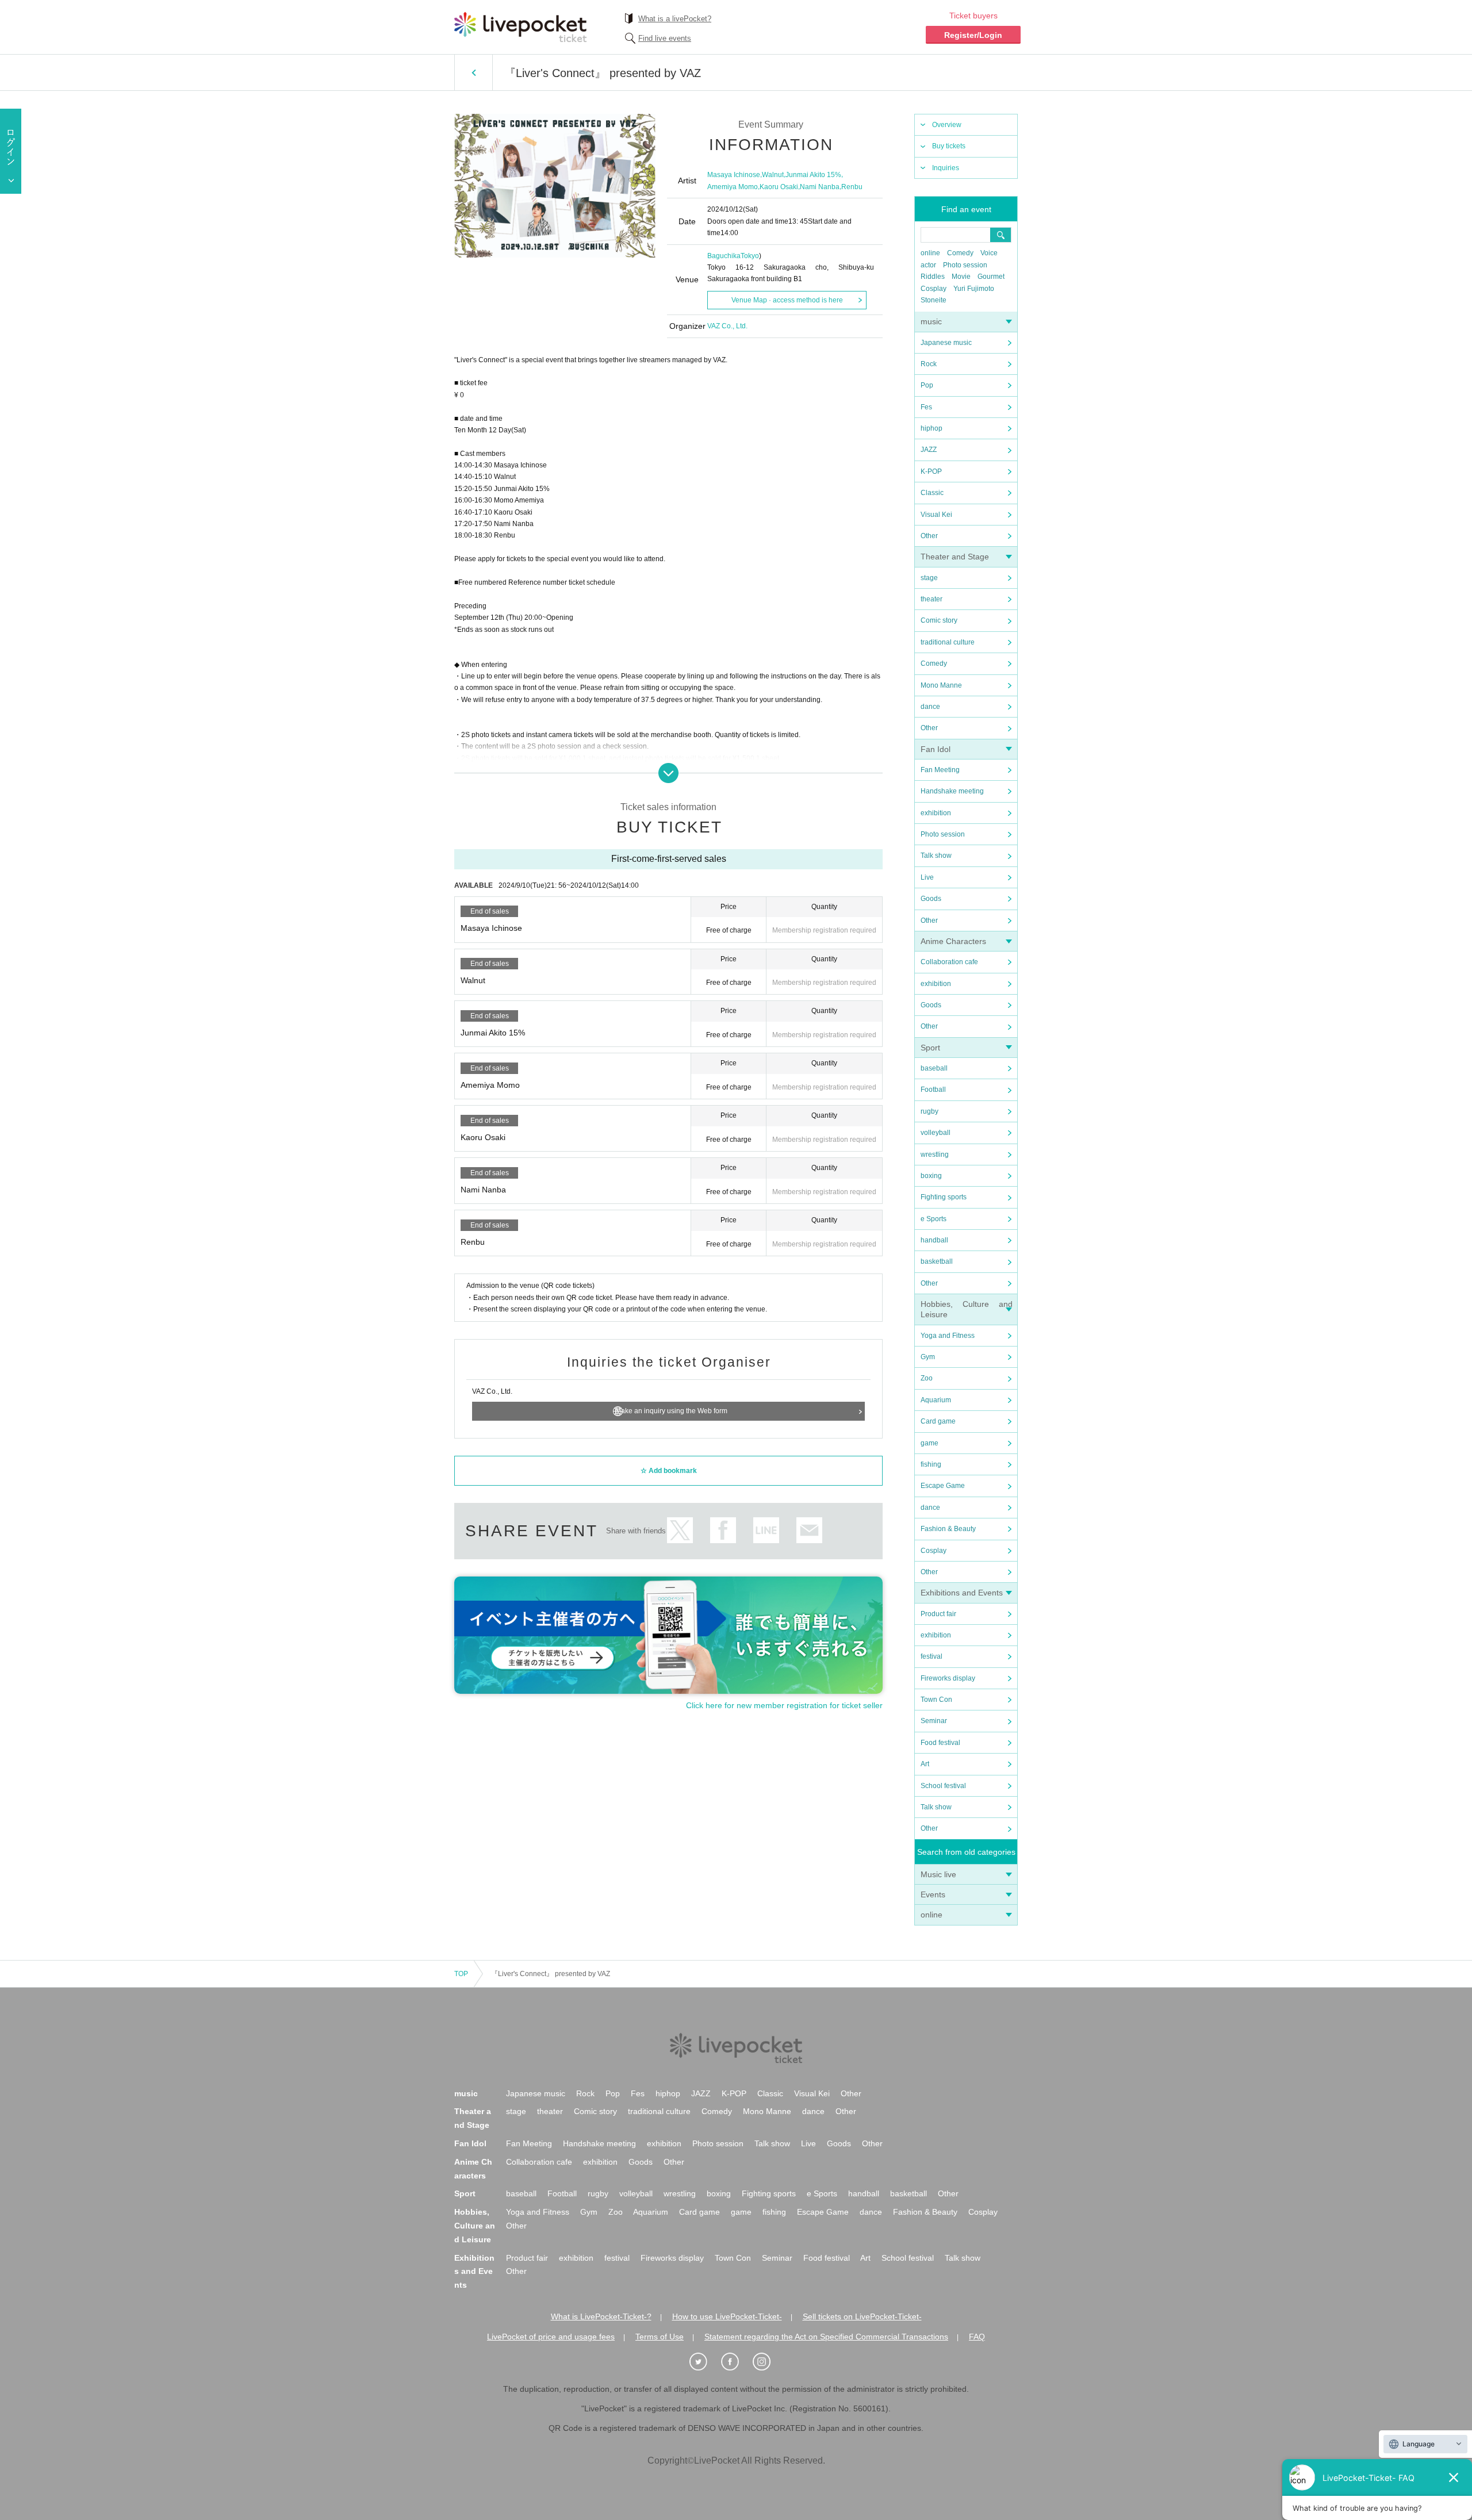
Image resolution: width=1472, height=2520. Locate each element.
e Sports (934, 1219)
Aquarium (936, 1400)
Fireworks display (948, 1678)
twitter (680, 1530)
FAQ (977, 2337)
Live (927, 877)
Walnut (773, 175)
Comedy (960, 253)
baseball (934, 1068)
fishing (931, 1464)
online (930, 253)
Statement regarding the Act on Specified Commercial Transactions (826, 2337)
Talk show (936, 856)
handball (934, 1240)
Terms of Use (660, 2337)
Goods (931, 899)
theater (931, 599)
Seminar (934, 1721)
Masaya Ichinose (734, 175)
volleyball (936, 1133)
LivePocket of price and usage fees (551, 2337)
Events (933, 1894)
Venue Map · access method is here (787, 300)
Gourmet (991, 277)
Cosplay (934, 289)
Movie (961, 277)
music (931, 321)
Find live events (665, 38)
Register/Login (973, 35)
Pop (927, 385)
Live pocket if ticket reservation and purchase (520, 27)
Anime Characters (953, 941)
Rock (929, 364)
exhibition (936, 813)
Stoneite (934, 300)
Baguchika (724, 256)
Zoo (927, 1378)
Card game (938, 1421)
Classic (932, 493)
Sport (930, 1048)
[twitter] (704, 2362)
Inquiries (946, 168)
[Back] (474, 72)
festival (931, 1656)
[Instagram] (768, 2362)
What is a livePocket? (675, 19)
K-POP (931, 471)
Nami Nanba (820, 187)
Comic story (939, 620)
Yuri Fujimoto (974, 289)
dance (930, 707)
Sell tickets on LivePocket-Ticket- (862, 2316)
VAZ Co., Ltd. (727, 326)
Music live (938, 1874)
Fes (926, 407)
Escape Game (943, 1486)
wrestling (935, 1154)
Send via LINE (766, 1530)
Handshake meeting (952, 791)
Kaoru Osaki (779, 187)
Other (929, 536)
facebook (723, 1530)
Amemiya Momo (733, 187)
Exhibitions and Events (962, 1593)
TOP (461, 1974)
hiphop (931, 428)
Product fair (938, 1614)
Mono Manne (941, 685)
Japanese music (946, 343)
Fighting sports (944, 1197)
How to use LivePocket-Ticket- (727, 2316)
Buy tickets (949, 146)
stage (929, 578)
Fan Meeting (940, 770)
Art (925, 1764)
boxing (931, 1176)
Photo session (965, 265)
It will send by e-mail (809, 1530)
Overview (947, 125)
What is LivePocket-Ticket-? (601, 2316)
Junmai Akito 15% (813, 175)
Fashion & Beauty (948, 1529)
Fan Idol (936, 749)
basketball (937, 1261)
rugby (929, 1111)
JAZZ (929, 450)
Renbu (852, 187)
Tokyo (750, 256)
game (929, 1443)
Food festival (940, 1743)
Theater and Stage (955, 557)
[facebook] (736, 2362)
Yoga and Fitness (948, 1336)
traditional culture (948, 642)
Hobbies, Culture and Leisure (475, 2226)
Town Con (936, 1700)
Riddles (933, 277)
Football (933, 1090)
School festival (943, 1786)
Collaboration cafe (949, 962)
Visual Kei (936, 515)
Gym (928, 1357)
